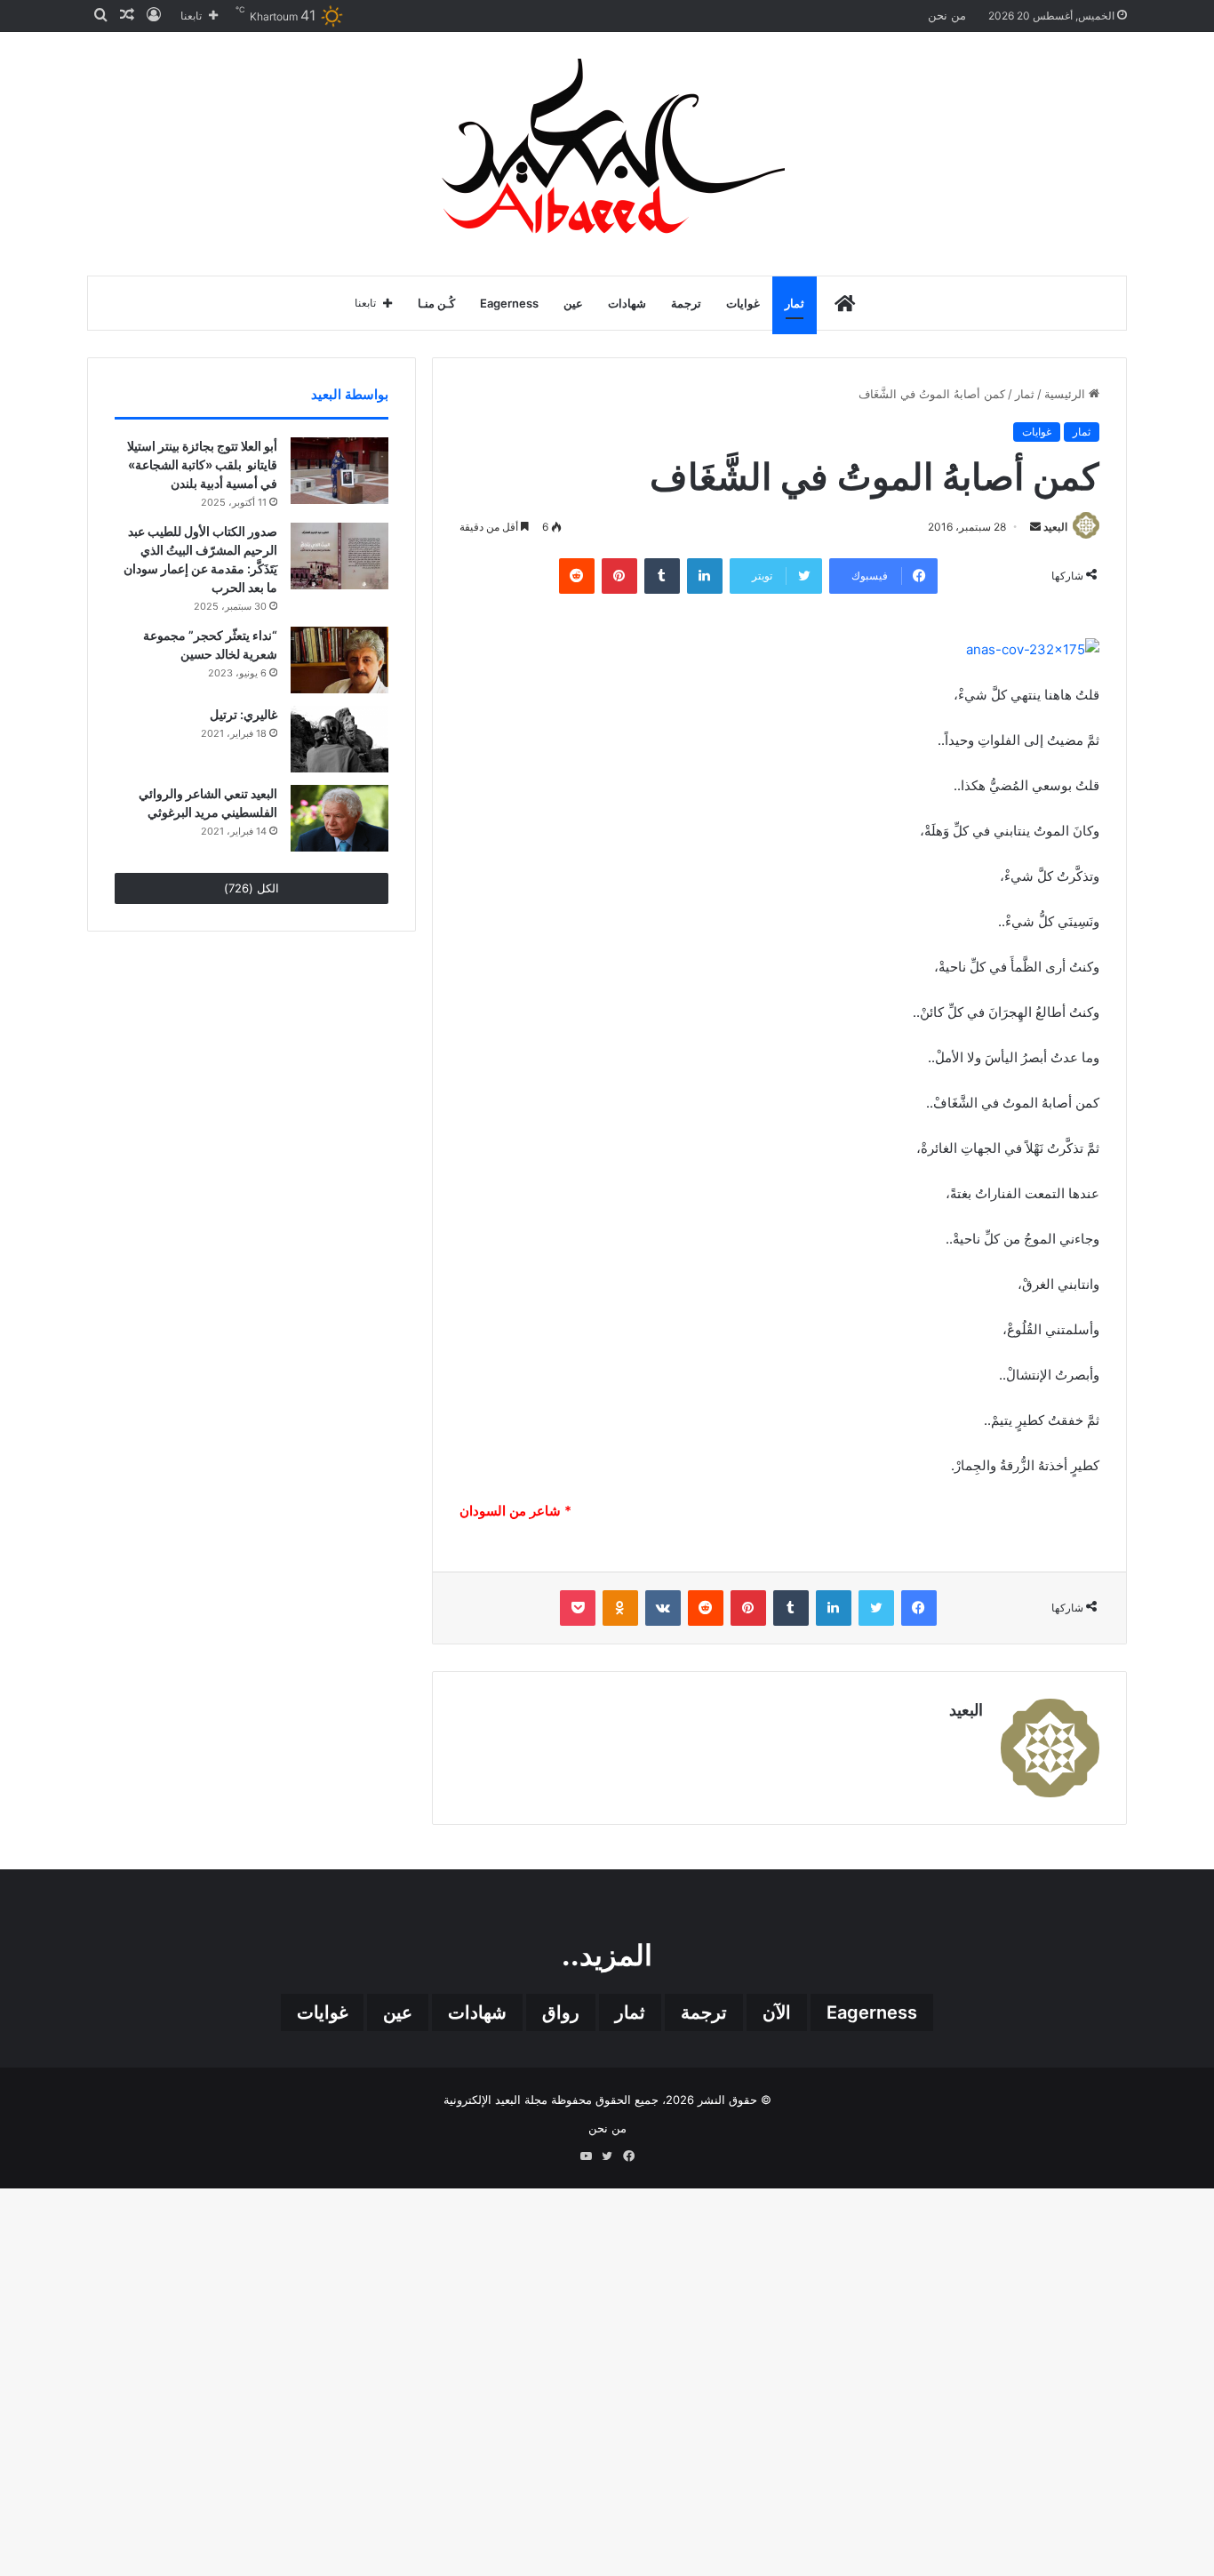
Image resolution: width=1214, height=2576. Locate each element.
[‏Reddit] (577, 576)
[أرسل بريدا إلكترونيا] (1035, 527)
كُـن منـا (436, 303)
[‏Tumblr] (662, 576)
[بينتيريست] (619, 576)
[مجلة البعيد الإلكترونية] (607, 149)
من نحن (947, 15)
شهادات (627, 303)
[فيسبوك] (919, 1608)
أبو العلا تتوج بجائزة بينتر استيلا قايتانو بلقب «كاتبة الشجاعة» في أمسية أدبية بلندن (202, 464)
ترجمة (686, 303)
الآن (777, 2012)
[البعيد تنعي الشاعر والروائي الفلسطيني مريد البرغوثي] (339, 818)
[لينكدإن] (705, 576)
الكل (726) (252, 888)
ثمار (795, 303)
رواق (561, 2012)
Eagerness (509, 303)
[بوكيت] (578, 1608)
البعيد (1055, 527)
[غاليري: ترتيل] (339, 739)
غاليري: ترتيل (244, 714)
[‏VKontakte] (663, 1608)
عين (573, 303)
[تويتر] (876, 1608)
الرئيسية (1066, 394)
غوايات (743, 303)
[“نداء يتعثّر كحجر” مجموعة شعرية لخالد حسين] (339, 660)
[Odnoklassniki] (620, 1608)
